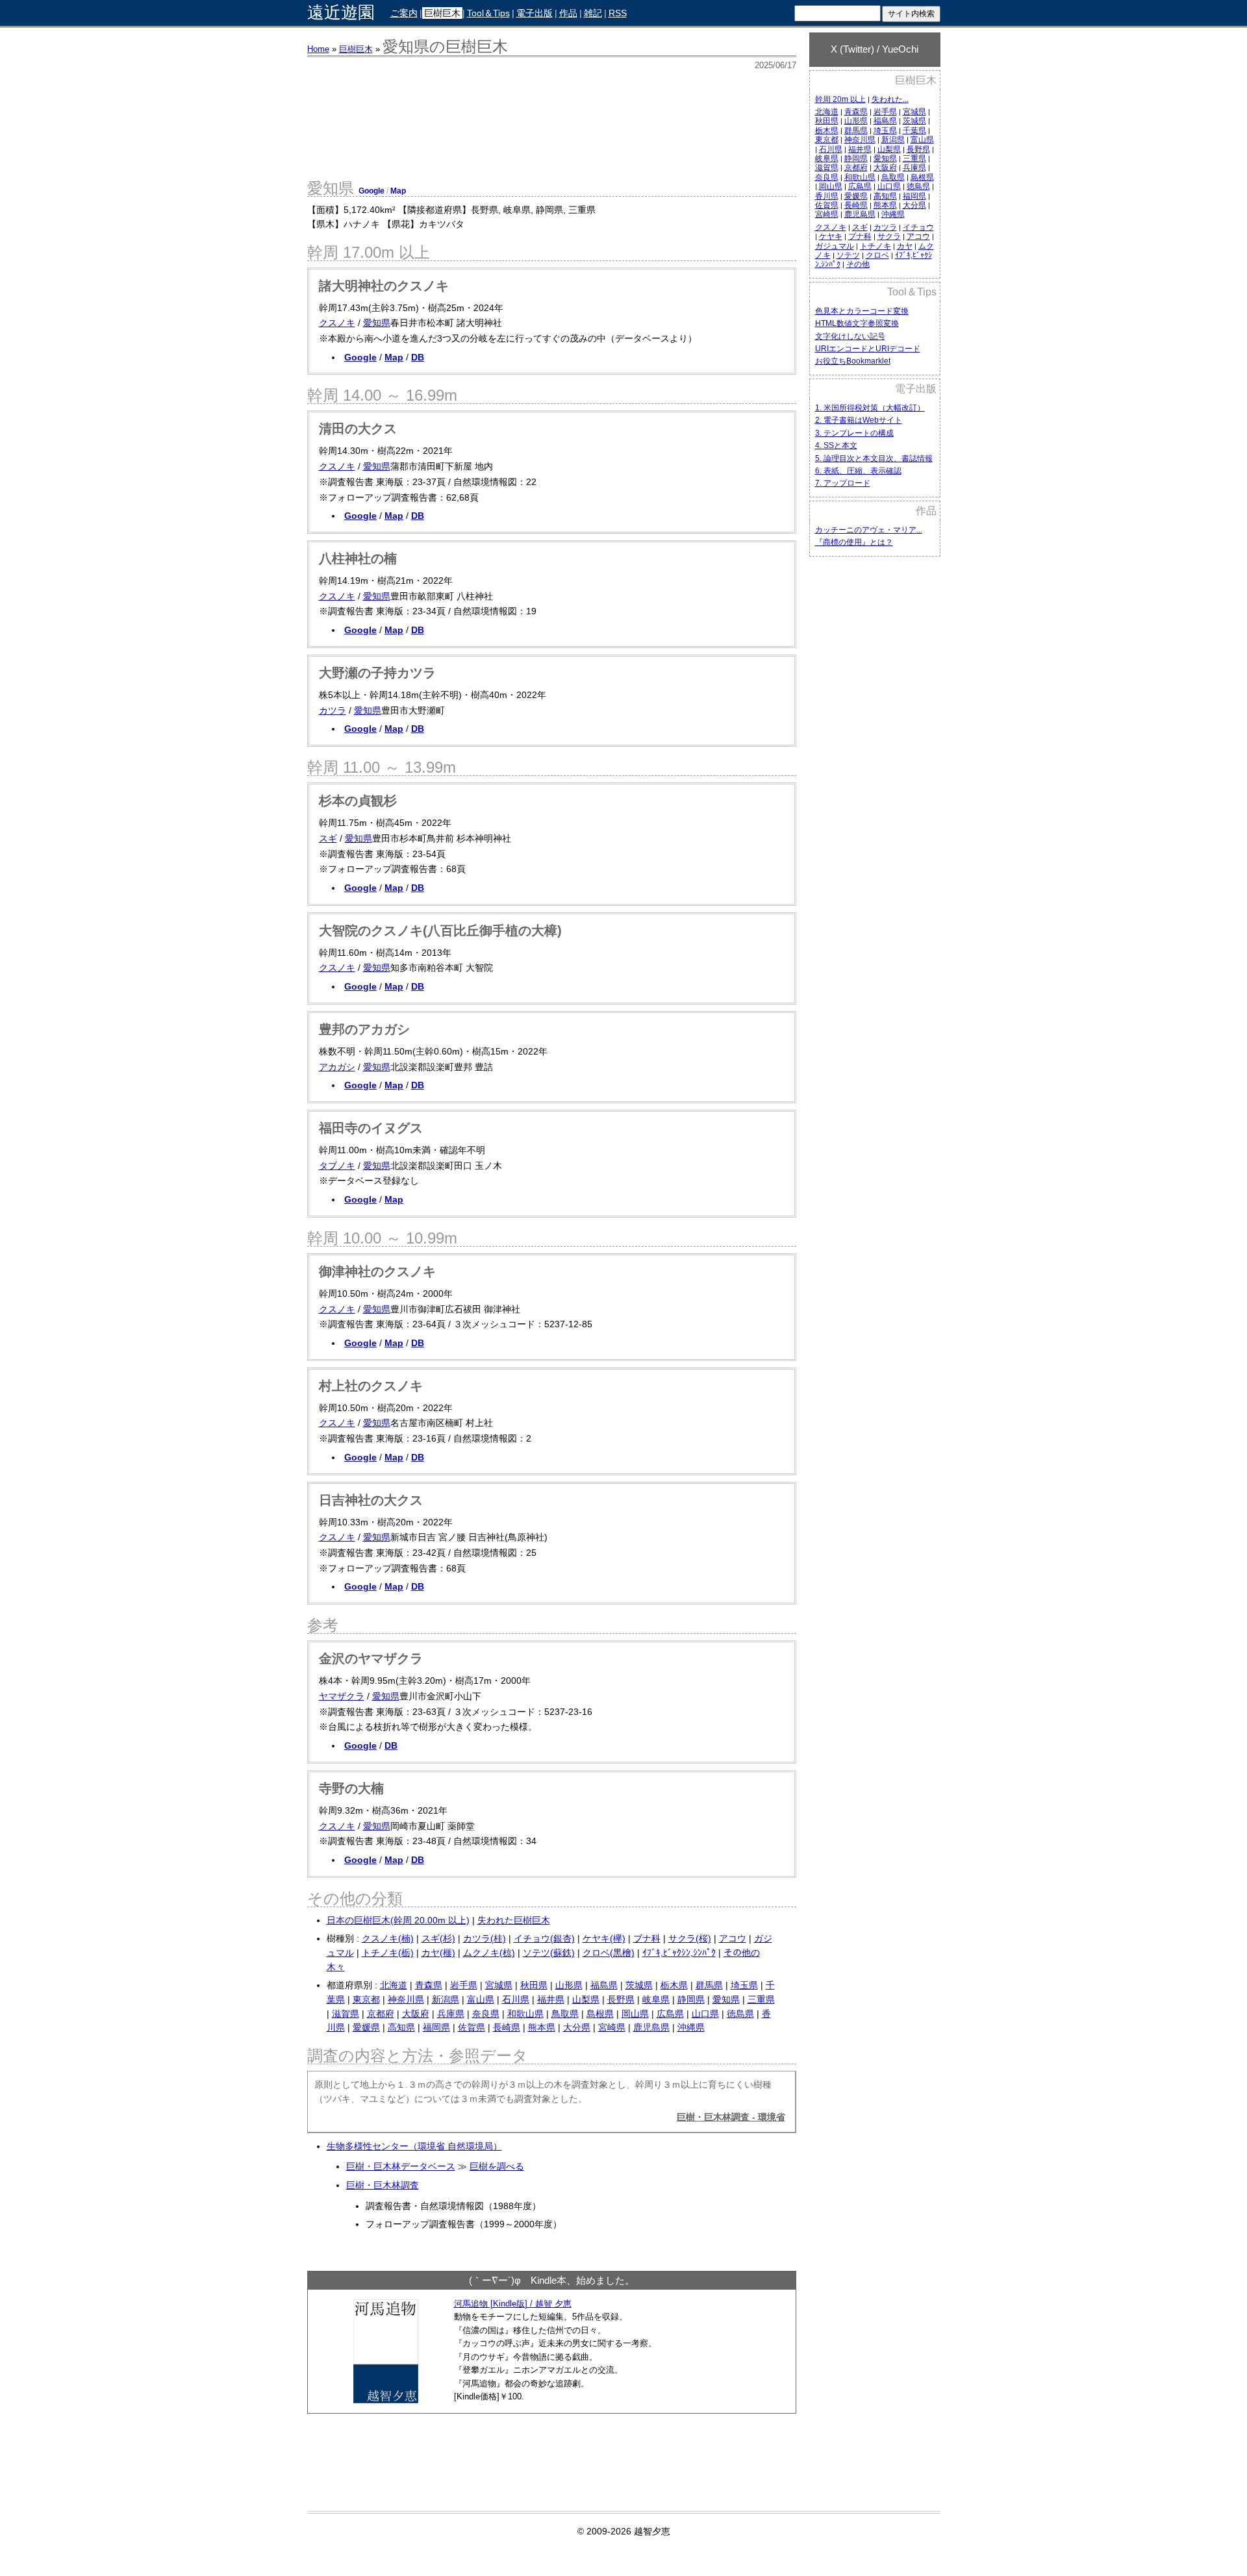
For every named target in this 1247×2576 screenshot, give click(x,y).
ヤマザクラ (342, 1696)
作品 (568, 13)
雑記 (593, 13)
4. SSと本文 (836, 445)
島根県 (922, 177)
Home (318, 49)
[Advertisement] (875, 771)
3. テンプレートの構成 (854, 433)
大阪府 (885, 168)
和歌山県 (860, 177)
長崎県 (856, 205)
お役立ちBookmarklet (853, 361)
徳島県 (918, 186)
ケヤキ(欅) (604, 1938)
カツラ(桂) (485, 1938)
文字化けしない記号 (850, 336)
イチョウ (918, 227)
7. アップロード (843, 483)
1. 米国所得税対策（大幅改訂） (870, 408)
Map (398, 191)
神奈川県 (860, 140)
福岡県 (914, 196)
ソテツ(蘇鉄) (549, 1953)
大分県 (914, 205)
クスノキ (831, 227)
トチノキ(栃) (388, 1953)
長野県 (918, 149)
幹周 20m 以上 (840, 99)
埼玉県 (885, 131)
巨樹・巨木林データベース (401, 2166)
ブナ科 (860, 236)
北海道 (827, 112)
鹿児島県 (860, 214)
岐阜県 (827, 158)
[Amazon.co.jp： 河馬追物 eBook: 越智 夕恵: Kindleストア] (386, 2400)
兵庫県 (914, 168)
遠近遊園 (341, 13)
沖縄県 (893, 214)
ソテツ (848, 255)
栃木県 (827, 131)
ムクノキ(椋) (489, 1953)
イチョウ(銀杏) (544, 1938)
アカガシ (337, 1067)
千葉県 (914, 131)
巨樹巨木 (442, 13)
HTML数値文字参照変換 (857, 323)
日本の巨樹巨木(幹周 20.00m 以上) (398, 1920)
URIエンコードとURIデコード (868, 349)
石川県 (831, 149)
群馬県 (856, 131)
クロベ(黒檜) (609, 1953)
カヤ (905, 246)
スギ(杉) (438, 1938)
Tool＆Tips (488, 13)
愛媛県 (856, 196)
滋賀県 (827, 168)
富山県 (922, 140)
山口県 (889, 186)
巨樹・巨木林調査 (383, 2185)
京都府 (856, 168)
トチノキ (875, 246)
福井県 (860, 149)
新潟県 (893, 140)
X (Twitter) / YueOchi (875, 49)
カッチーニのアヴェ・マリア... (869, 530)
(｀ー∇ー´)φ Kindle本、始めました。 (552, 2280)
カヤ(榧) (438, 1953)
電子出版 (535, 13)
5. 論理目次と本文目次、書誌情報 (874, 458)
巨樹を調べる (497, 2166)
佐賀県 (827, 205)
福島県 (885, 121)
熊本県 (885, 205)
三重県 (914, 158)
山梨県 (889, 149)
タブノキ (337, 1166)
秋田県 (827, 121)
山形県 (856, 121)
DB (418, 357)
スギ (860, 227)
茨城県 (914, 121)
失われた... (890, 99)
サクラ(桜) (690, 1938)
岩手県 (885, 112)
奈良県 (827, 177)
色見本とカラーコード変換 (862, 311)
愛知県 (885, 158)
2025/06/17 (775, 65)
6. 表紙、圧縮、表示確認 (858, 471)
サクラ (889, 236)
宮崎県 (827, 214)
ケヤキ (831, 236)
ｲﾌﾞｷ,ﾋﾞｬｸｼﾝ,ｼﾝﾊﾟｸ (679, 1953)
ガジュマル (835, 246)
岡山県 (831, 186)
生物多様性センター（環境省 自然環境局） (414, 2146)
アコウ (918, 236)
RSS (618, 13)
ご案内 (404, 13)
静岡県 (856, 158)
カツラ (885, 227)
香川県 (827, 196)
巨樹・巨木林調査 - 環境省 (731, 2117)
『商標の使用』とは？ (854, 542)
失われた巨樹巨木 (514, 1920)
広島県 (860, 186)
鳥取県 (893, 177)
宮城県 (914, 112)
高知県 (885, 196)
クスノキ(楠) (388, 1938)
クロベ (877, 255)
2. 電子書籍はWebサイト (859, 420)
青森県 (856, 112)
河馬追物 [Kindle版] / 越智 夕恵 (513, 2304)
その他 (858, 264)
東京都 (827, 140)
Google (372, 191)
